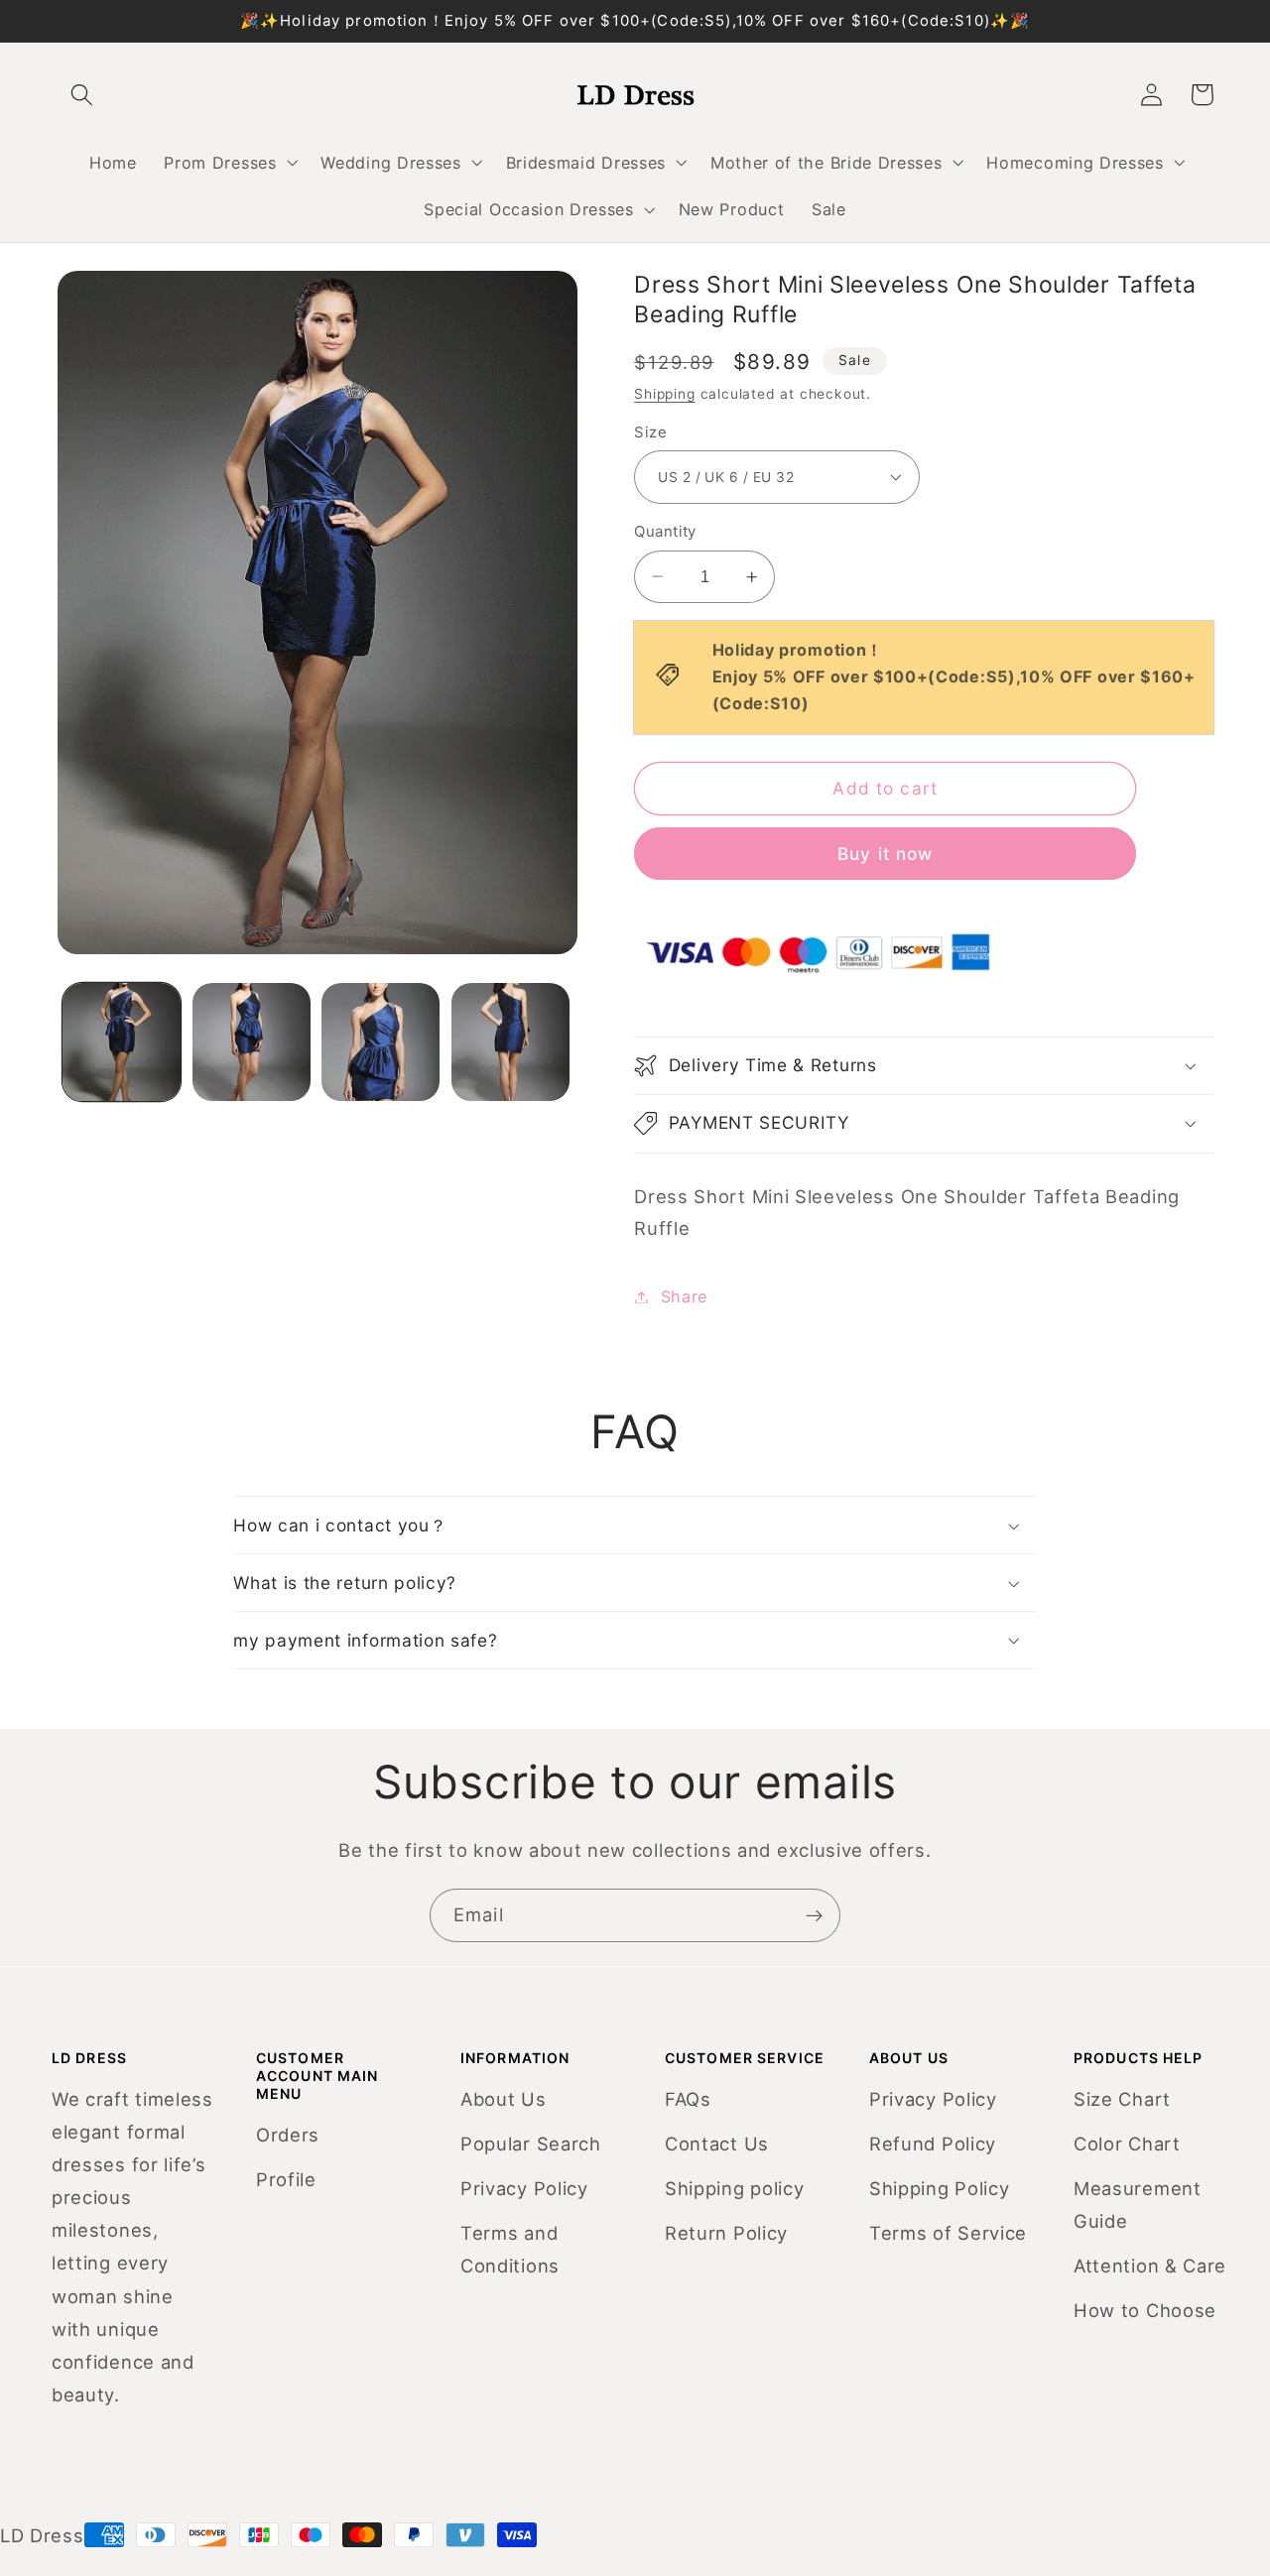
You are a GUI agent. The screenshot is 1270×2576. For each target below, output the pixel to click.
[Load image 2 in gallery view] (252, 1042)
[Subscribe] (814, 1915)
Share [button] (684, 1296)
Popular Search (531, 2144)
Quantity (665, 532)
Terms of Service (948, 2233)
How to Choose (1145, 2310)
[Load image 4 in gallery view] (510, 1042)
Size (650, 432)
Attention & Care (1150, 2266)
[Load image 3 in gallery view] (381, 1042)
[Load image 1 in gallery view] (122, 1042)
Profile (286, 2179)
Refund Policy (933, 2144)
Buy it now (886, 854)
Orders (288, 2135)
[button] (229, 163)
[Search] (83, 95)
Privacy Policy (524, 2188)
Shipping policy (734, 2188)
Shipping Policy (939, 2188)
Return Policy (726, 2233)
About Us (504, 2099)
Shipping (664, 394)
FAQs (688, 2099)
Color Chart (1127, 2144)
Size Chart (1122, 2099)
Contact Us (717, 2144)
